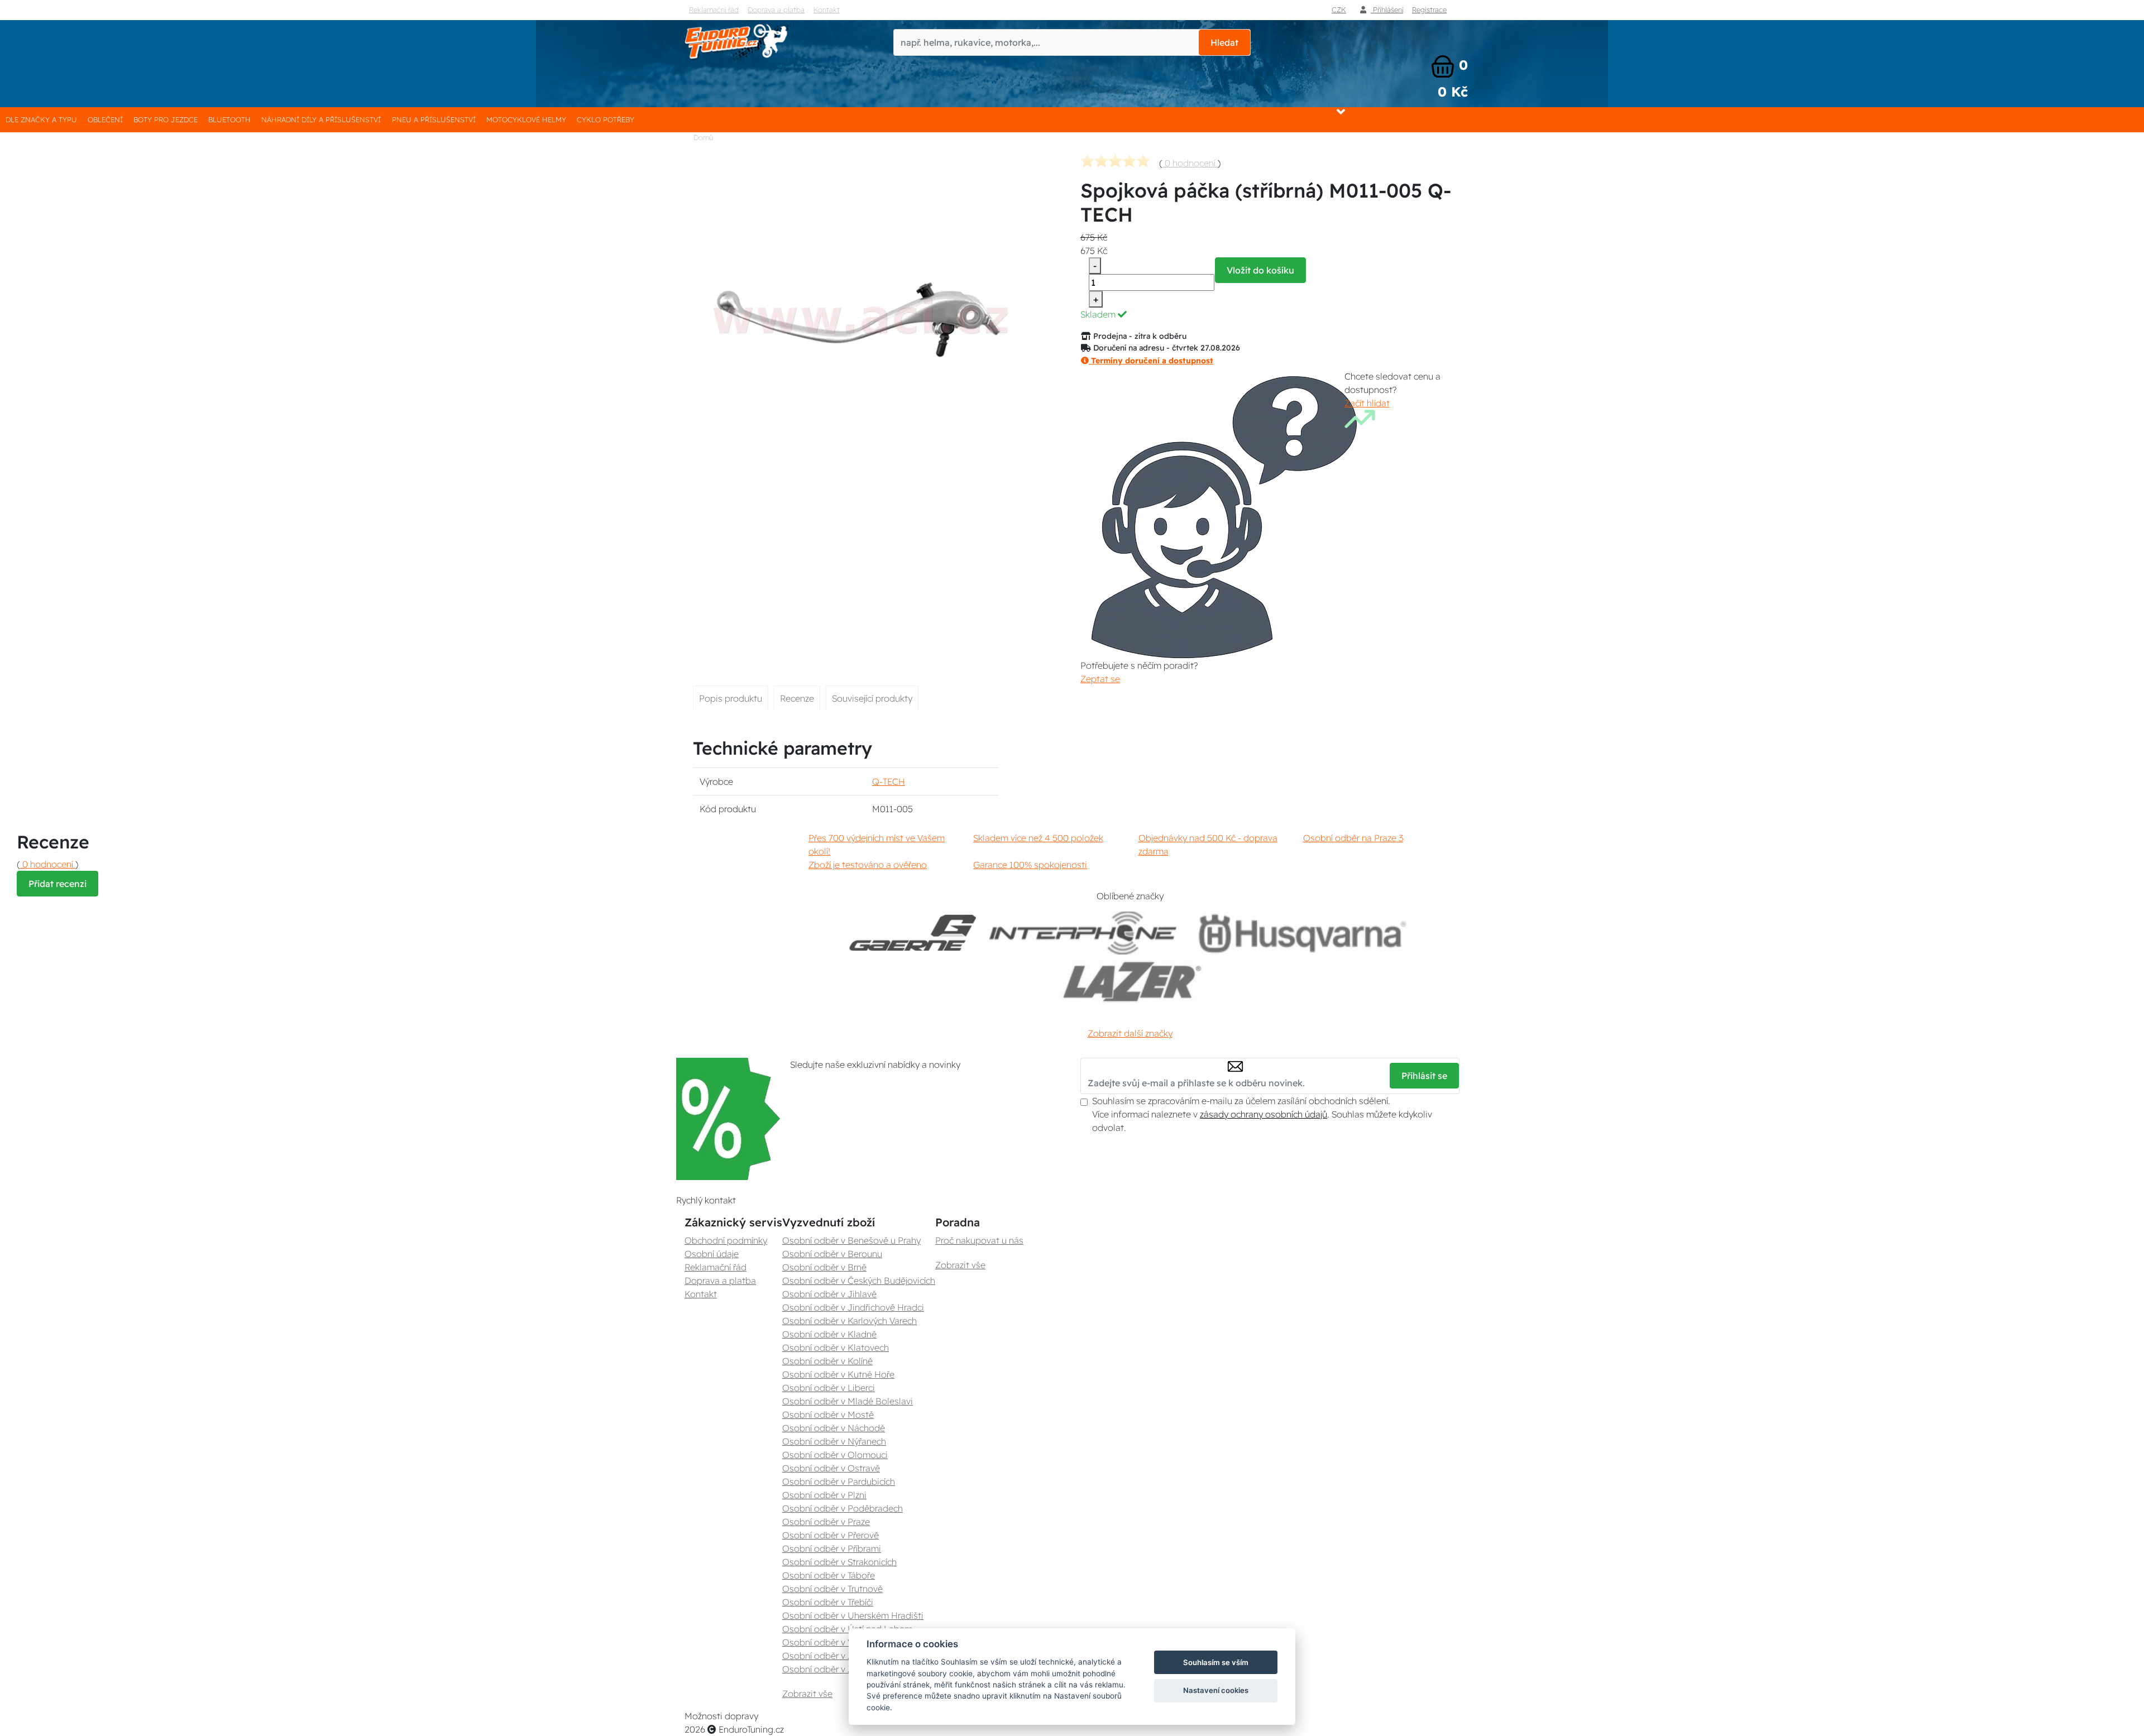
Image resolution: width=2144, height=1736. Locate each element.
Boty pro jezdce (166, 119)
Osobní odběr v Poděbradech (843, 1508)
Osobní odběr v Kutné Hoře (838, 1374)
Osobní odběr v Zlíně (825, 1656)
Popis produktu (731, 698)
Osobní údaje (712, 1254)
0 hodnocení (1190, 163)
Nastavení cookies (1216, 1690)
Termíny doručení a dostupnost (1151, 361)
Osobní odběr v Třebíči (828, 1602)
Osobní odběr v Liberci (829, 1388)
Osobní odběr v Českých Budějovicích (859, 1281)
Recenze (797, 698)
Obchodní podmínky (726, 1240)
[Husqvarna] (1300, 933)
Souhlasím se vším (1216, 1662)
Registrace (1429, 9)
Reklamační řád (714, 9)
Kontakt (827, 9)
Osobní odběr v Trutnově (832, 1589)
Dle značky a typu (41, 119)
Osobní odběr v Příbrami (832, 1548)
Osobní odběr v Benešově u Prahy (851, 1240)
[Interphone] (1083, 933)
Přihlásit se (1424, 1076)
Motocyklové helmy (526, 119)
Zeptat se (1100, 679)
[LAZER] (1130, 982)
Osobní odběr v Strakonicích (839, 1562)
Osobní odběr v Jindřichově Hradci (853, 1307)
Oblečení (105, 119)
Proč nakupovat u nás (979, 1240)
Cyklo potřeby (606, 119)
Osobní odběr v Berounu (832, 1254)
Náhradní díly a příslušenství (321, 119)
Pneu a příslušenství (434, 119)
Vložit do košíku (1260, 270)
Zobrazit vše (807, 1694)
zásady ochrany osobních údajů (1264, 1114)
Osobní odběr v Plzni (824, 1495)
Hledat (1224, 42)
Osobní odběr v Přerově (831, 1535)
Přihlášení (1387, 9)
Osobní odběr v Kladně (829, 1334)
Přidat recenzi (58, 884)
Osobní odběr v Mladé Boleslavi (848, 1401)
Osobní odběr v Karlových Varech (850, 1321)
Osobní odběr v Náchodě (834, 1428)
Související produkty (872, 698)
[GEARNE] (913, 933)
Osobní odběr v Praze (826, 1522)
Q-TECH (889, 781)
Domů (703, 137)
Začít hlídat (1367, 403)
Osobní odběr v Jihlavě (829, 1294)
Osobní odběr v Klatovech (836, 1347)
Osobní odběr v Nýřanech (834, 1441)
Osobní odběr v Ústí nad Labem (847, 1629)
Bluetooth (229, 119)
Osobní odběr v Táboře (829, 1575)
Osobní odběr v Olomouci (835, 1455)
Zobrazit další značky (1130, 1033)
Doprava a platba (776, 9)
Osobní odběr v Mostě (828, 1414)
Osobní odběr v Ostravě (831, 1468)
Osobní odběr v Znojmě (830, 1669)
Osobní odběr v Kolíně (827, 1361)
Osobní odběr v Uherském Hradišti (853, 1615)
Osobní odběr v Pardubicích (839, 1481)
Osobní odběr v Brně (824, 1267)
